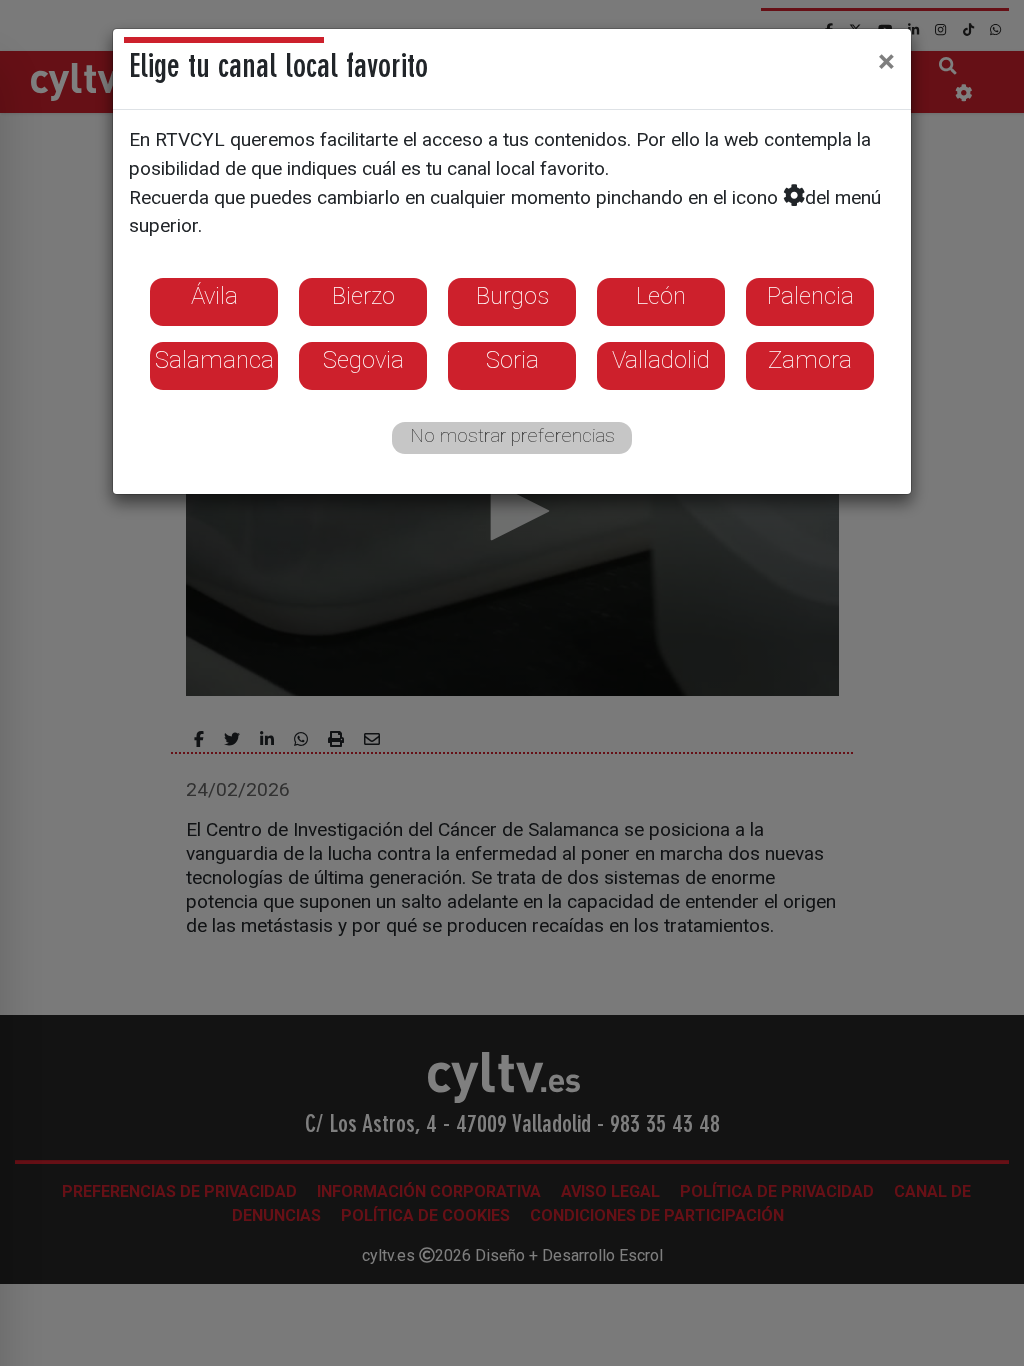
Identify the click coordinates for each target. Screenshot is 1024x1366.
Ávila (214, 296)
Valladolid (661, 360)
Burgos (512, 296)
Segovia (363, 360)
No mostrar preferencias (512, 435)
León (661, 296)
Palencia (810, 296)
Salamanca (214, 360)
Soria (512, 360)
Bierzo (363, 296)
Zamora (810, 360)
